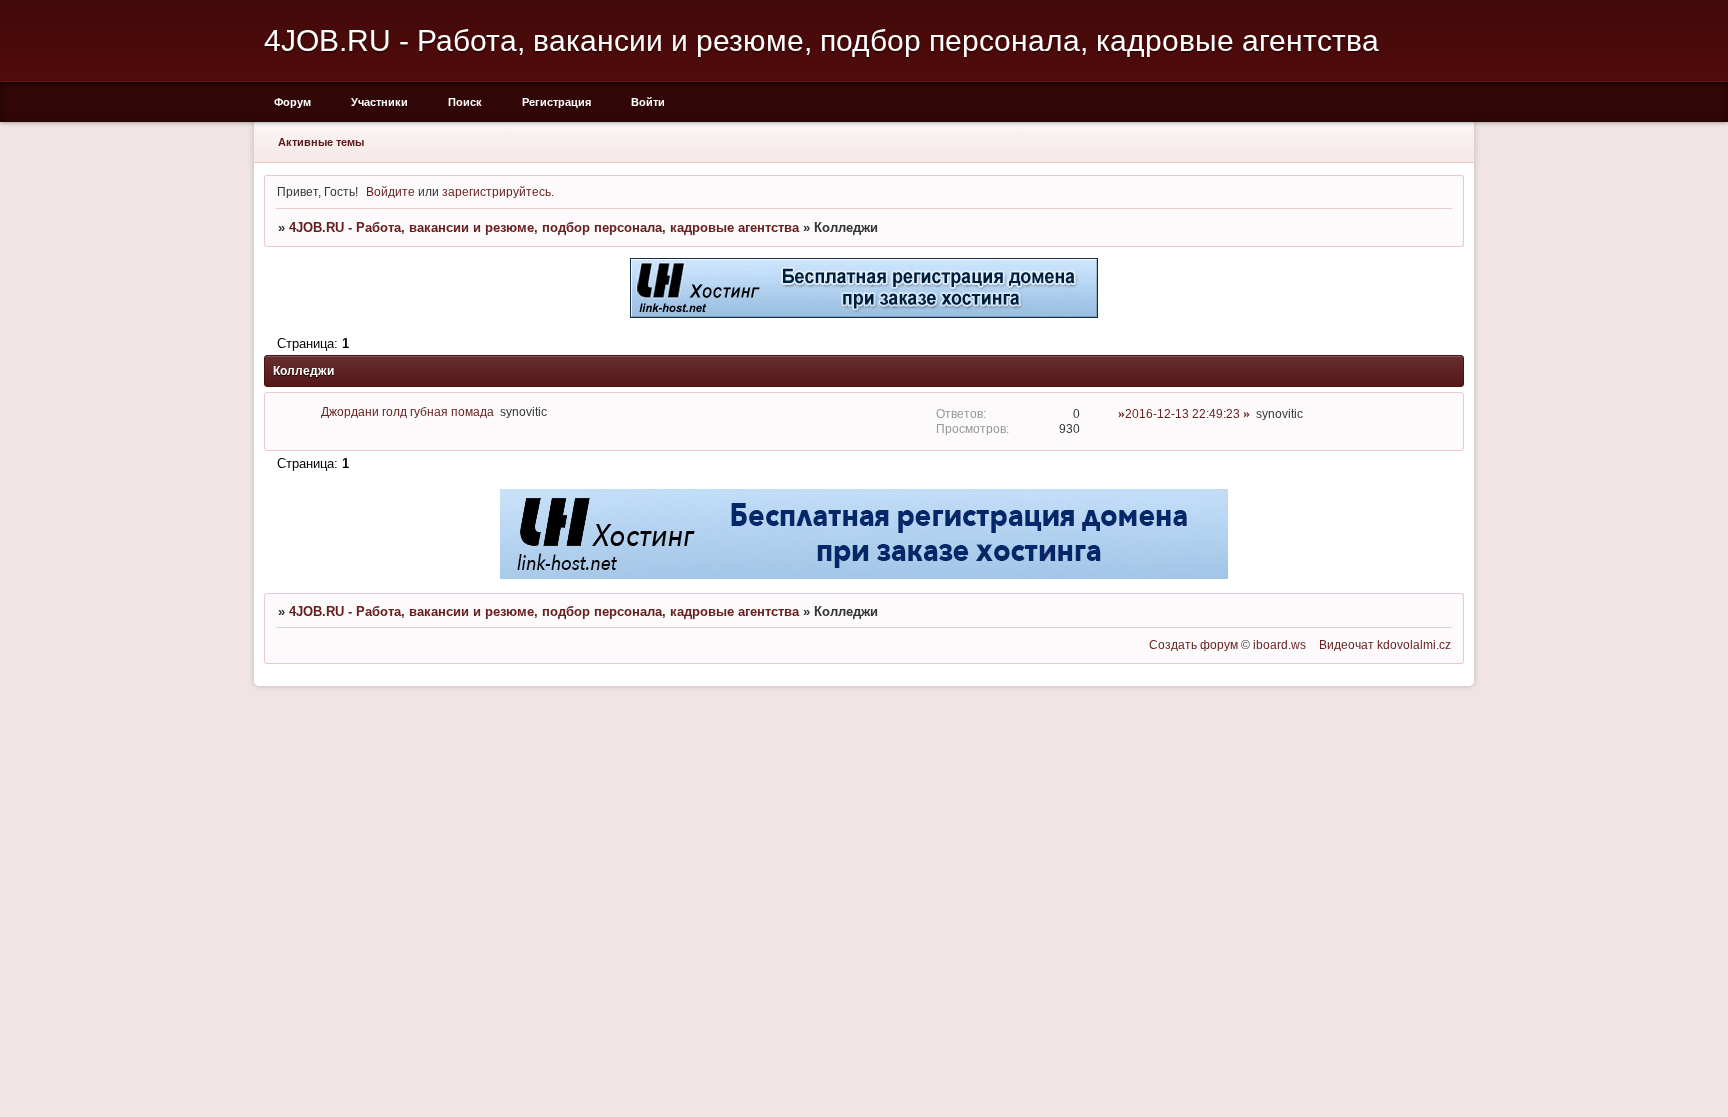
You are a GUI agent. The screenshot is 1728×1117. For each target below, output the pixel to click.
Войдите (390, 191)
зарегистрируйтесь (496, 191)
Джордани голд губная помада (407, 411)
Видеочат (1346, 644)
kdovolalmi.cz (1414, 644)
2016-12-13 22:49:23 (1182, 413)
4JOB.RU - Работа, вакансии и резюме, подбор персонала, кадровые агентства (544, 227)
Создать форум (1193, 644)
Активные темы (321, 142)
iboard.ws (1279, 644)
